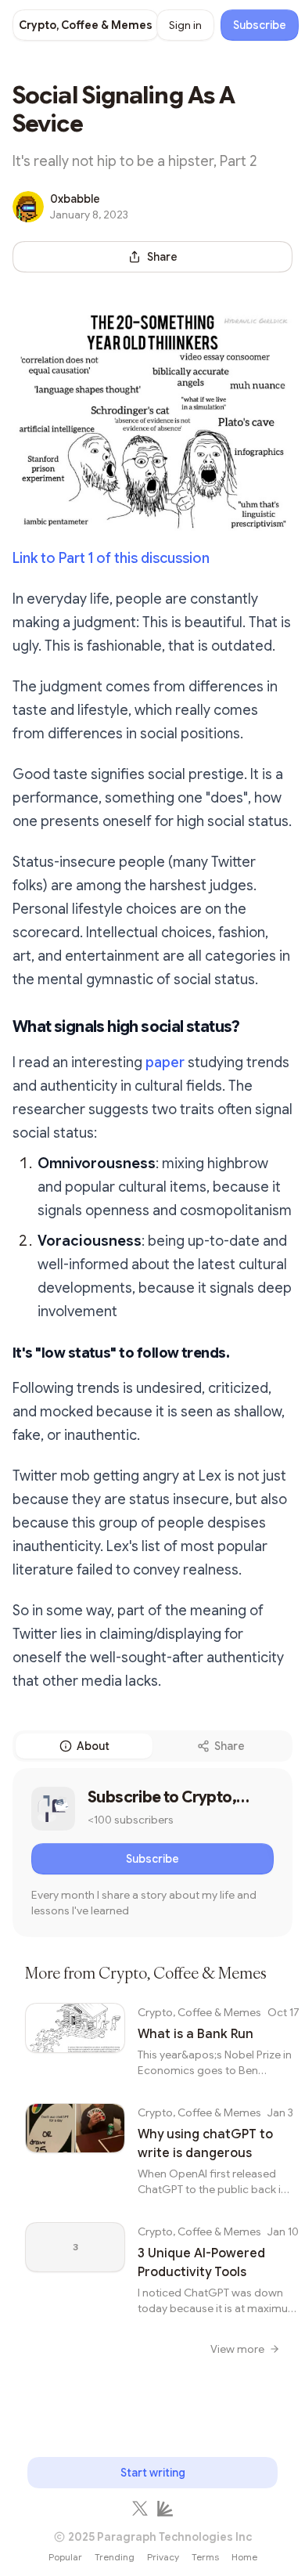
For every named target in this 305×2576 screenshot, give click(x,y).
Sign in (185, 25)
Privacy (163, 2557)
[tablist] (152, 1746)
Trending (115, 2557)
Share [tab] (230, 1746)
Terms (205, 2557)
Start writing (153, 2473)
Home (244, 2557)
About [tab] (93, 1746)
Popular (65, 2557)
